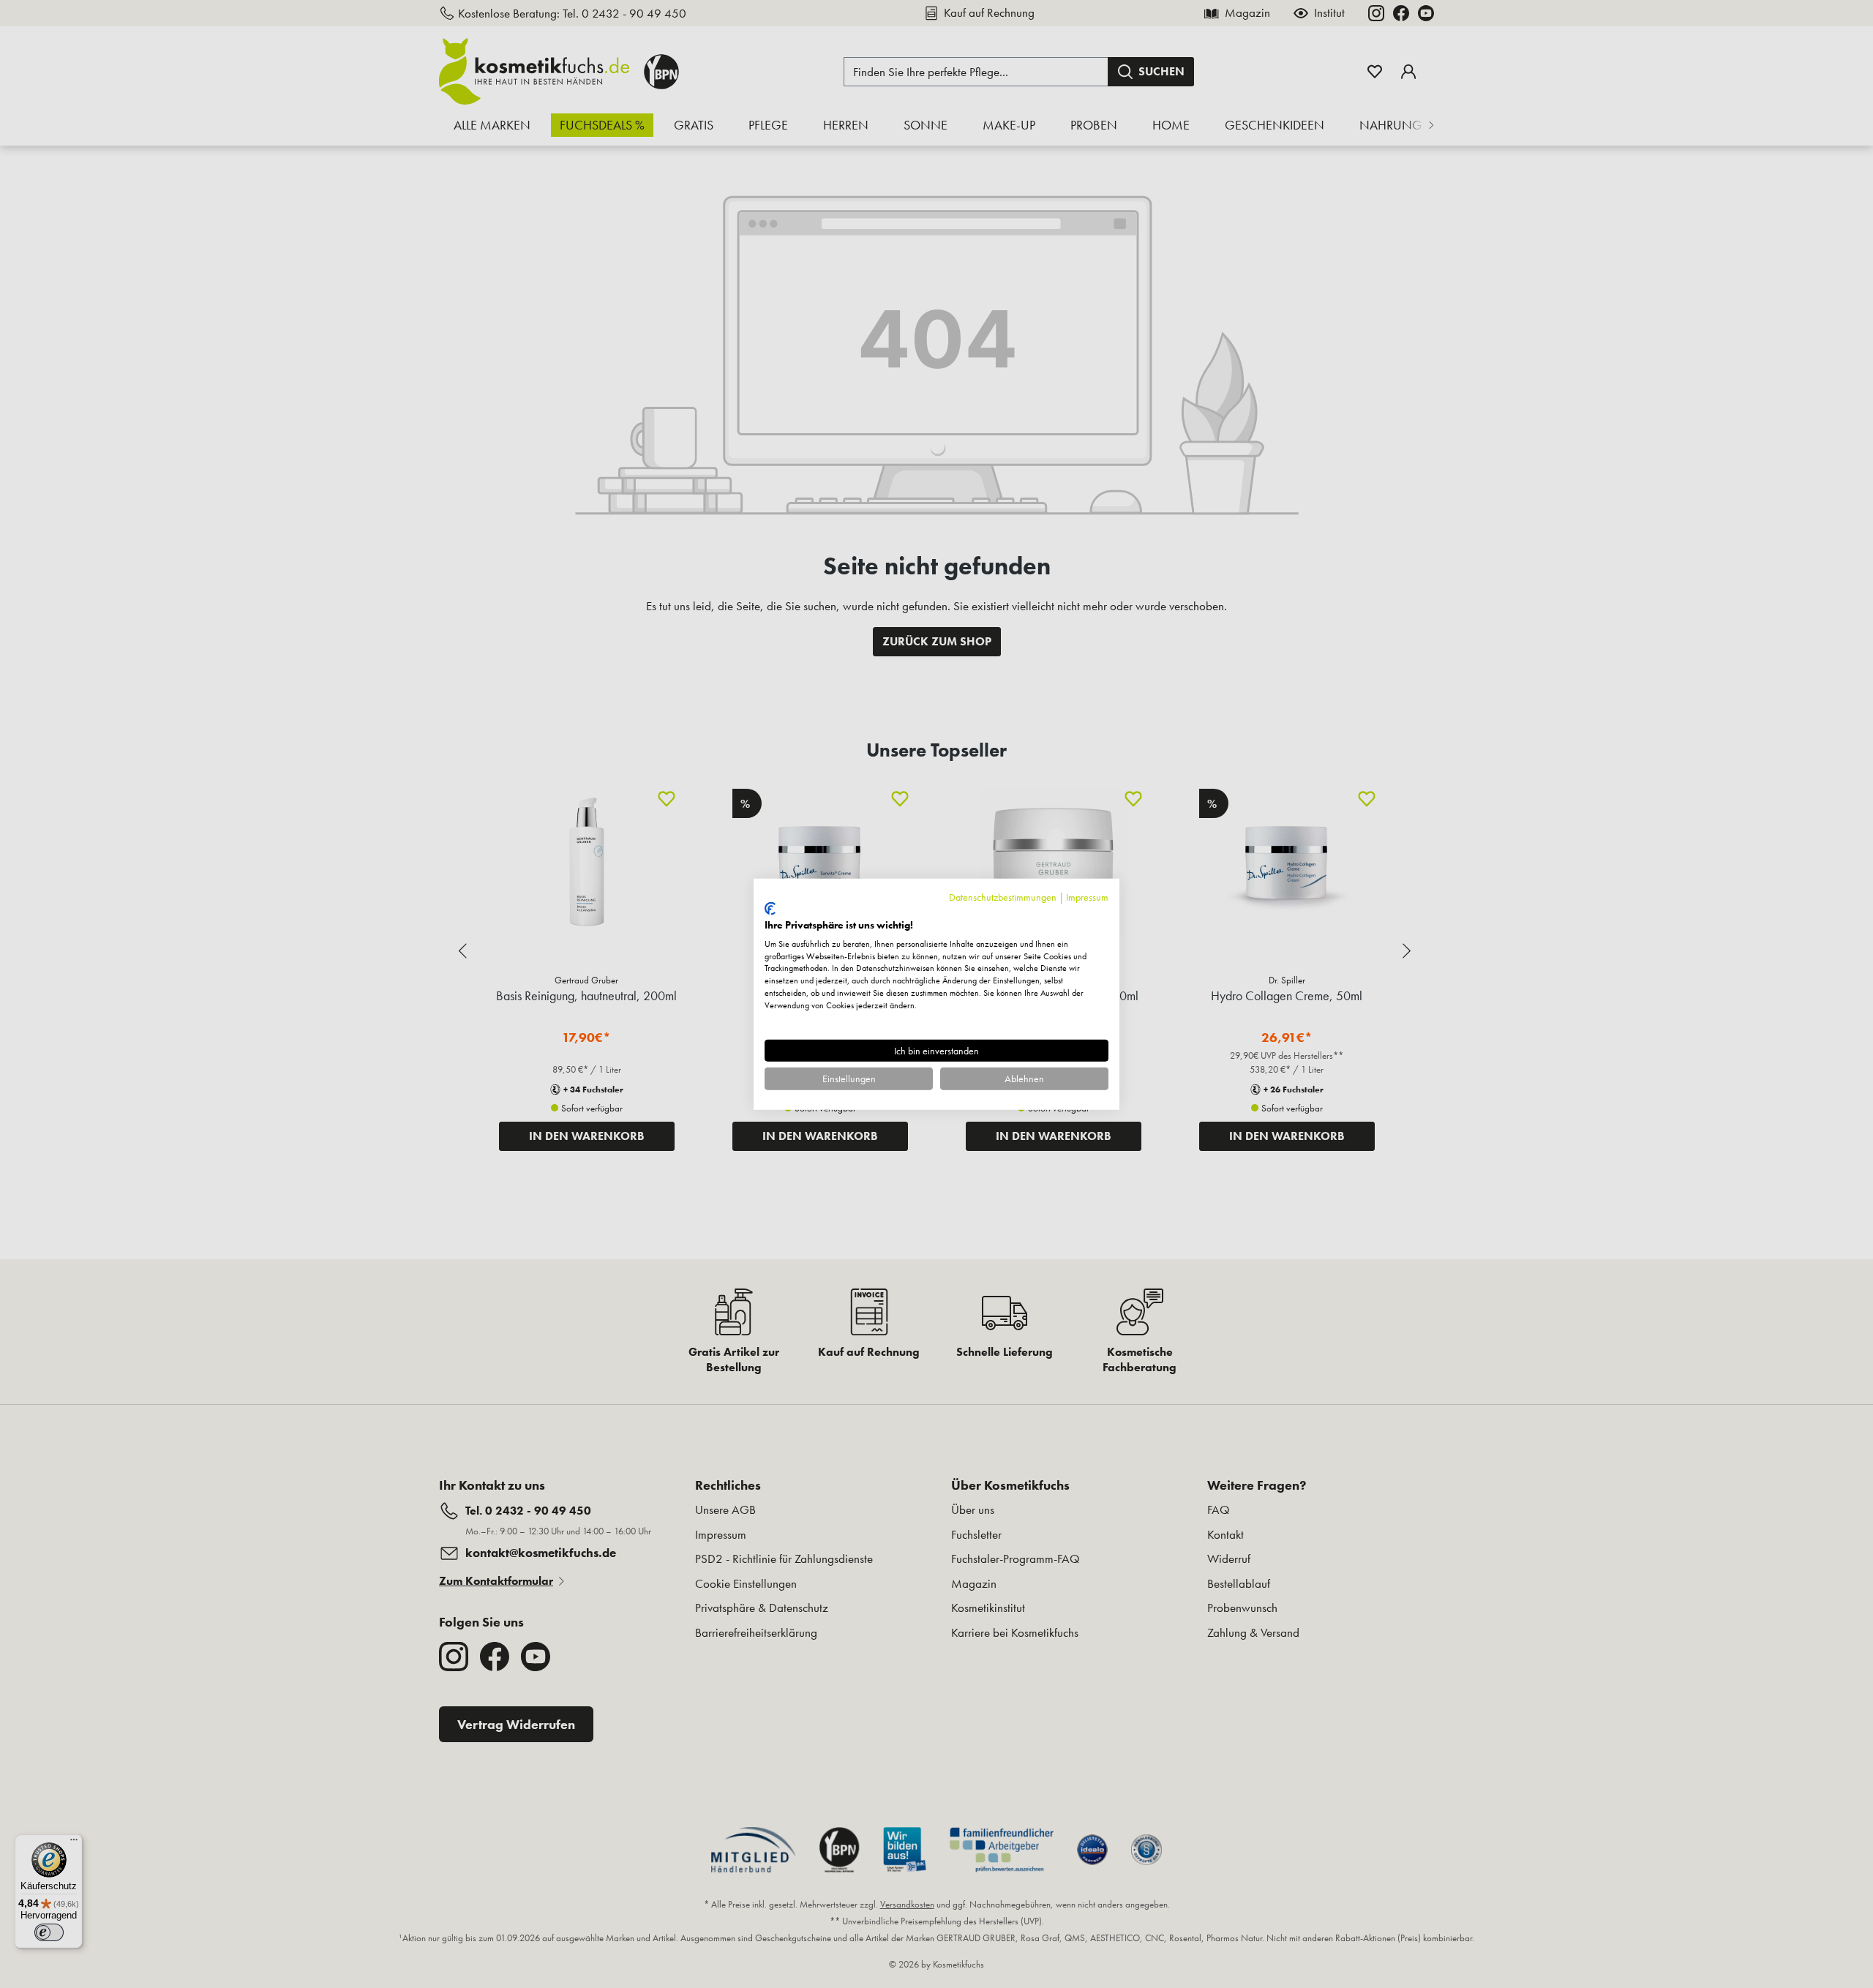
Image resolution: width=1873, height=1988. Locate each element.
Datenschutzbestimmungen (1003, 896)
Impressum (1087, 896)
